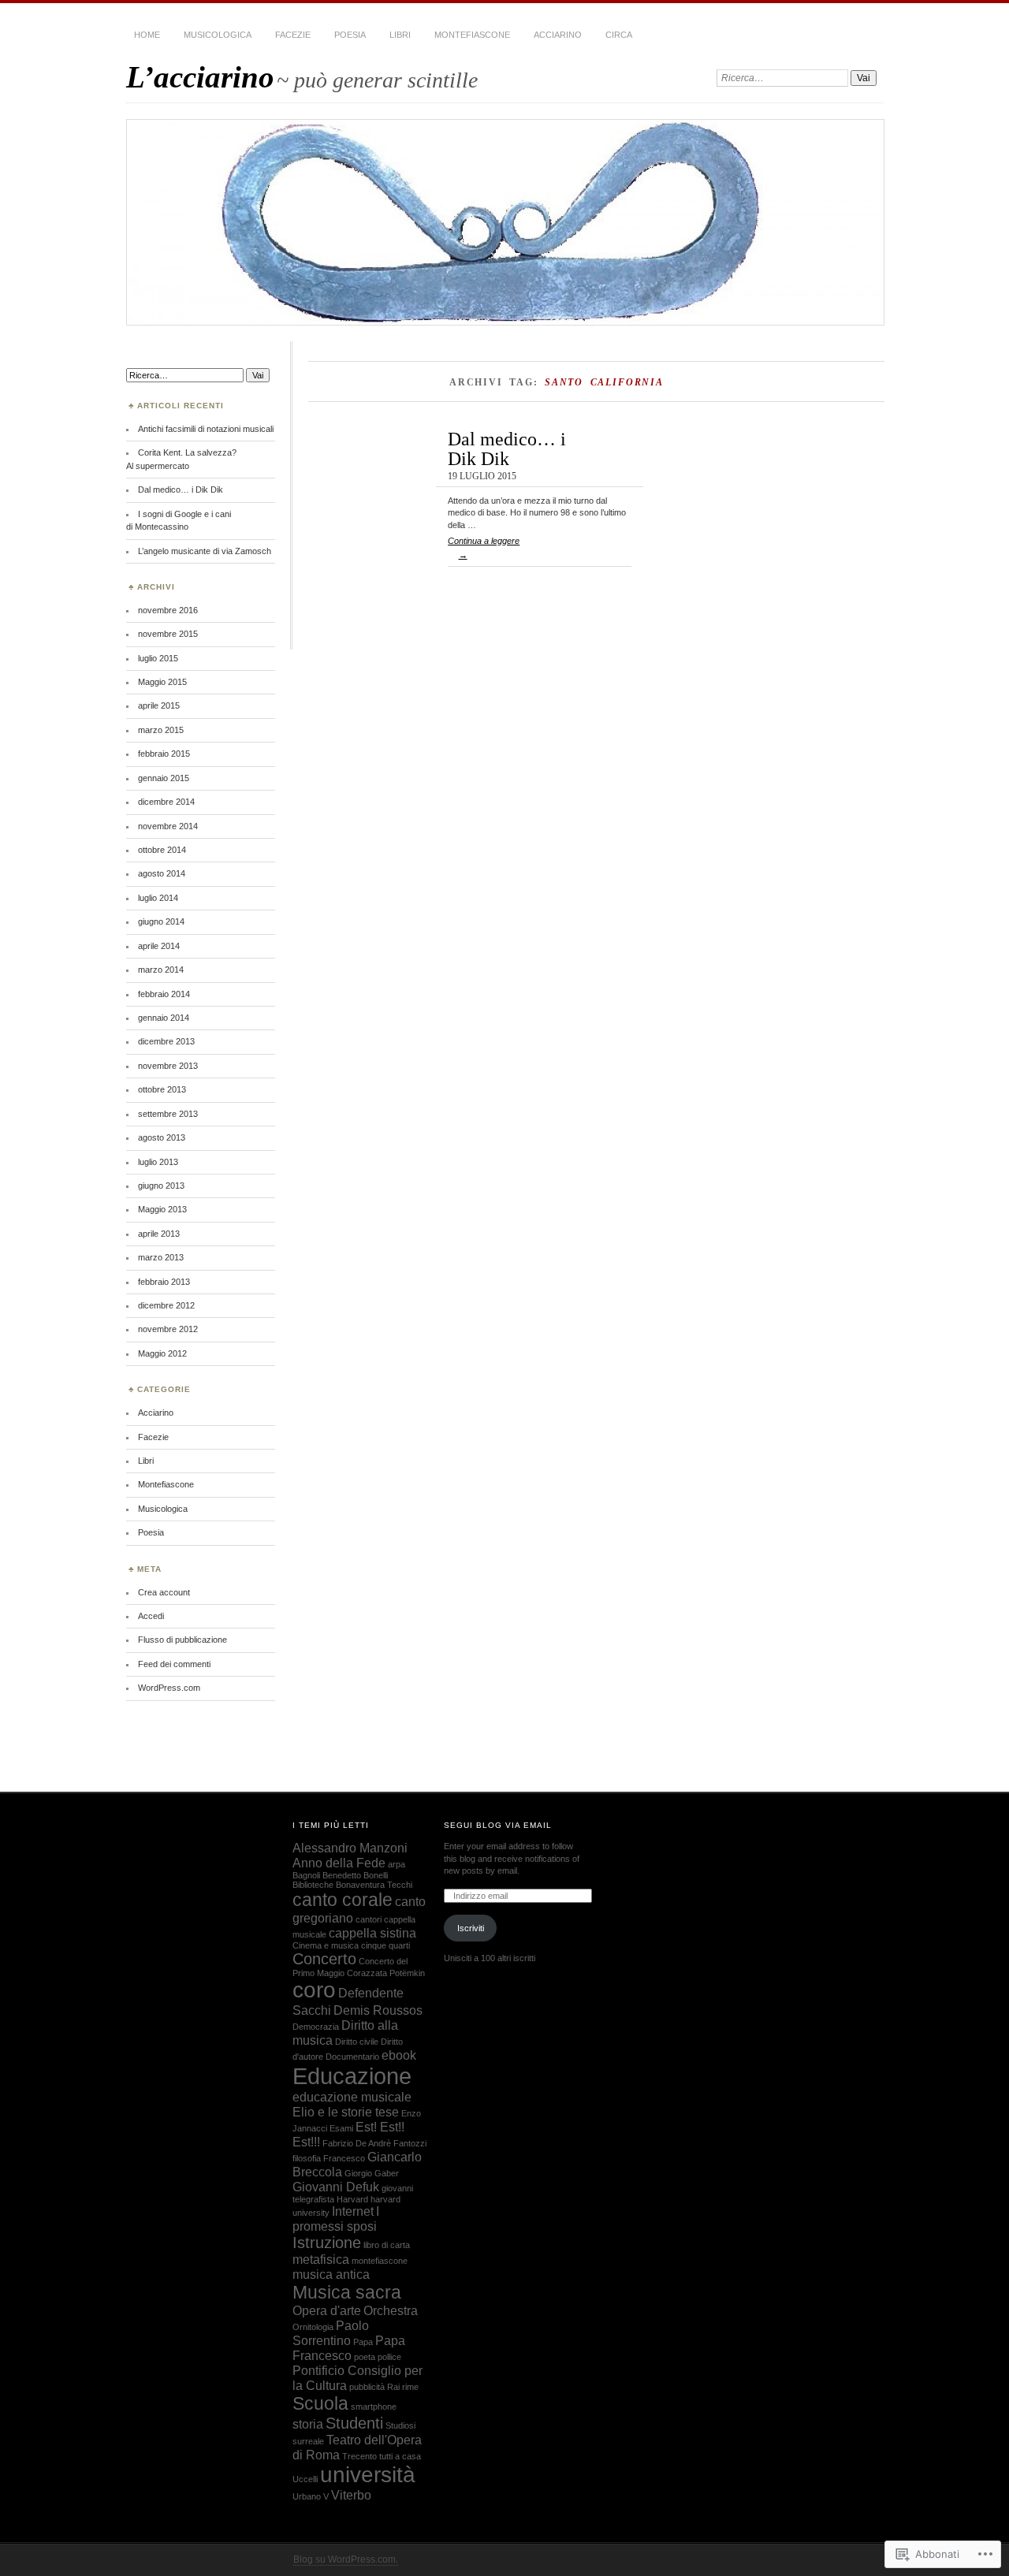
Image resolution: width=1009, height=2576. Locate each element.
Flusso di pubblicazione (182, 1640)
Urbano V (311, 2496)
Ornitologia (313, 2327)
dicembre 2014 (166, 802)
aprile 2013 (159, 1234)
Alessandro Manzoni (350, 1848)
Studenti (354, 2423)
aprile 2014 (159, 946)
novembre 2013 (168, 1066)
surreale (308, 2441)
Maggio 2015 (162, 682)
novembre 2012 (168, 1329)
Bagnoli (306, 1875)
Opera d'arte (327, 2310)
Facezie (293, 35)
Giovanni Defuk (336, 2187)
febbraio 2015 (164, 754)
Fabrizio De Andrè (357, 2143)
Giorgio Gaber (372, 2173)
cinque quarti (385, 1945)
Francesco (344, 2158)
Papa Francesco (349, 2348)
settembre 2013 (168, 1114)
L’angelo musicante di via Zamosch (205, 551)
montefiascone (380, 2261)
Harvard (352, 2199)
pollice (389, 2357)
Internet (353, 2211)
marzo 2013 (161, 1257)
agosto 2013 (162, 1137)
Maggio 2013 (162, 1209)
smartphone (374, 2407)
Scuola (320, 2403)
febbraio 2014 (164, 994)
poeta (365, 2357)
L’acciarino (200, 77)
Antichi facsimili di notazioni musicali (206, 429)
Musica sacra (347, 2292)
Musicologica (218, 35)
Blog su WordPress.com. (346, 2559)
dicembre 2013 (166, 1041)
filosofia (307, 2158)
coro (314, 1990)
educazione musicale (352, 2097)
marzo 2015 (161, 730)
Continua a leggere (484, 548)
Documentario (352, 2057)
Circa (619, 35)
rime (410, 2387)
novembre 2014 (168, 826)
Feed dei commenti (174, 1664)
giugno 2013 (161, 1186)
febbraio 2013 (164, 1282)
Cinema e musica (326, 1945)
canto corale (343, 1900)
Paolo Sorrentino (331, 2333)
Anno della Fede (339, 1863)
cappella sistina (372, 1933)
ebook (399, 2055)
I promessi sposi (336, 2219)
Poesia (350, 35)
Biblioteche (313, 1885)
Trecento (359, 2456)
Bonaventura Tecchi (374, 1885)
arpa (397, 1864)
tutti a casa (400, 2456)
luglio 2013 (158, 1162)
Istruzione (327, 2243)
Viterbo (351, 2495)
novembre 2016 (168, 610)
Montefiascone (472, 35)
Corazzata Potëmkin (386, 1973)
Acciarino (558, 35)
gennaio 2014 (164, 1018)
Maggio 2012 (162, 1353)
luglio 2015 (158, 658)
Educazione (352, 2076)
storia (308, 2424)
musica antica (331, 2274)
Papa (363, 2342)
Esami (341, 2128)
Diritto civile (357, 2042)
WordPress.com (169, 1688)
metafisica (321, 2259)
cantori (369, 1919)
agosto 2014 (162, 873)
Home (147, 35)
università (368, 2475)
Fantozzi (410, 2143)
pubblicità (367, 2387)
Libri (400, 35)
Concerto (324, 1959)
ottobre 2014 (162, 850)
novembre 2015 (168, 634)
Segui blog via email (498, 1825)
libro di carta (387, 2245)
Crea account (164, 1592)
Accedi (151, 1616)
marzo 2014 (161, 970)
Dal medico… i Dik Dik (507, 448)
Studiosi (400, 2425)
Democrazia (316, 2027)
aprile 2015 (159, 705)
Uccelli (305, 2479)
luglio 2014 (158, 898)
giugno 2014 (161, 921)
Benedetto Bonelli (355, 1875)
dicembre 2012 (166, 1305)
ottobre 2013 (162, 1089)
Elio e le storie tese (346, 2112)
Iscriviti (471, 1928)
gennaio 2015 (164, 778)
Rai (393, 2387)
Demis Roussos (378, 2010)
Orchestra (391, 2310)
